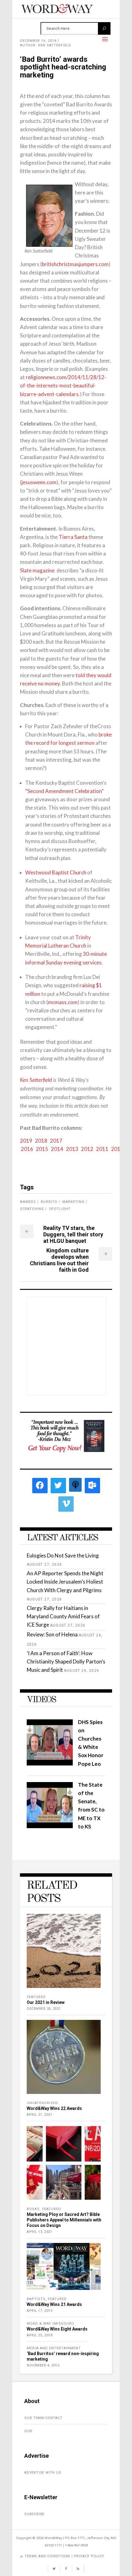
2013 (72, 1149)
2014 (57, 1149)
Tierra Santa (73, 537)
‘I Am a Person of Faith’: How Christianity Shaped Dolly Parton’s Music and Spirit (66, 1661)
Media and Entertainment (54, 2348)
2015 (42, 1149)
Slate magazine (37, 570)
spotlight (60, 1209)
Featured (36, 1997)
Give (28, 2431)
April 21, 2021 (39, 2115)
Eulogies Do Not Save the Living (63, 1555)
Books (33, 2209)
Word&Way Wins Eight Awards (57, 2329)
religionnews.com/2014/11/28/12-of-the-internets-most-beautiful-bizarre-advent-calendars (63, 385)
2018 (41, 1141)
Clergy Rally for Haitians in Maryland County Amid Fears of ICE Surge (63, 1616)
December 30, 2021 (44, 2009)
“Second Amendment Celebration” (64, 791)
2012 (87, 1149)
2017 (56, 1141)
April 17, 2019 (39, 2311)
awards (28, 1202)
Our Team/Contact (43, 2418)
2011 (102, 1149)
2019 (26, 1141)
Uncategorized (42, 2103)
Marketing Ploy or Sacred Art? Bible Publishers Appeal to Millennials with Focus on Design (64, 2220)
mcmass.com (63, 1002)
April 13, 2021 (39, 2232)
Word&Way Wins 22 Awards (54, 2108)
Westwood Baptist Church (56, 872)
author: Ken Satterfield (46, 45)
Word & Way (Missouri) (50, 2324)
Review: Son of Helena (52, 1634)
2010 (117, 1149)
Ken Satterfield (36, 1080)
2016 (27, 1149)
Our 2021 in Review (46, 2002)
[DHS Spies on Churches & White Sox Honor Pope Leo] (50, 1763)
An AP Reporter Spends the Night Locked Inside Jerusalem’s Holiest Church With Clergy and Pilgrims (65, 1582)
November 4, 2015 (43, 2365)
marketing (73, 1202)
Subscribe (34, 2514)
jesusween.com (39, 482)
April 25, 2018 (39, 2335)
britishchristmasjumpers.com (75, 264)
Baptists (36, 2299)
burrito (49, 1202)
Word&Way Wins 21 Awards (54, 2304)
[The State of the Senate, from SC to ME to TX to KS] (50, 1826)
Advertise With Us (43, 2473)
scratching (32, 1209)
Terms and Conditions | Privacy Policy (64, 2556)
